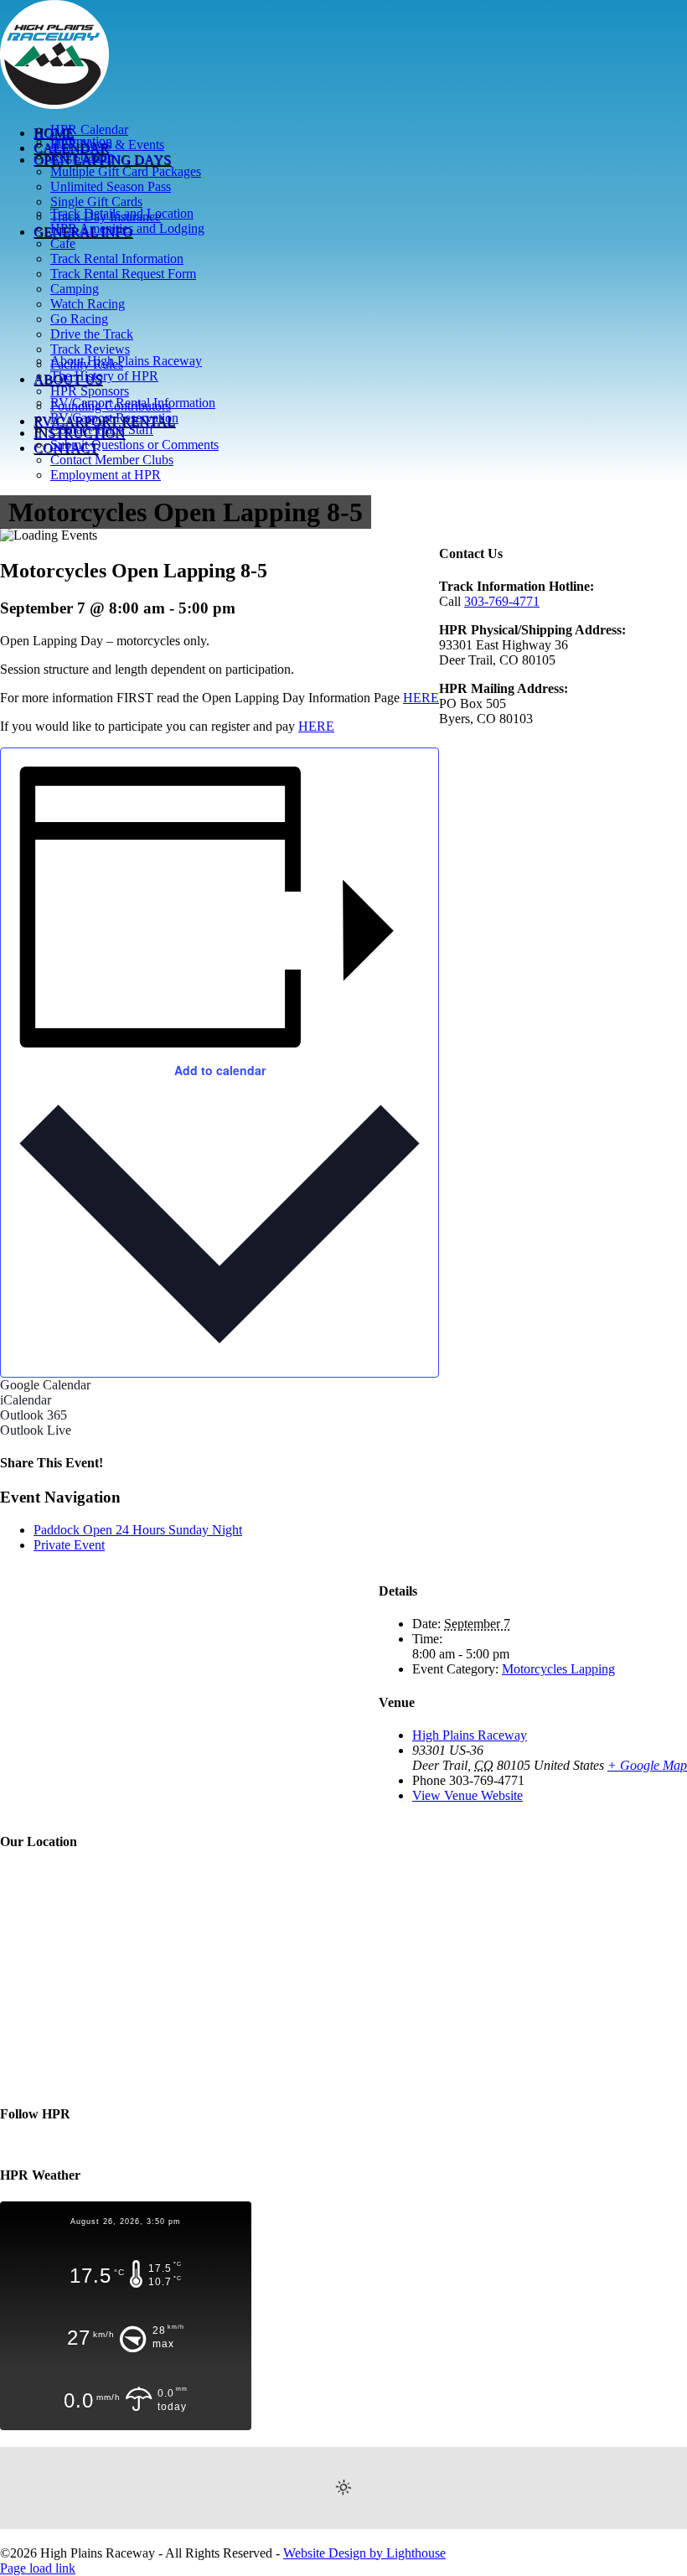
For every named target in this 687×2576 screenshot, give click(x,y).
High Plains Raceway (470, 1735)
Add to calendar (220, 1070)
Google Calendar (45, 1385)
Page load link (38, 2568)
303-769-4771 (502, 601)
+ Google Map (647, 1765)
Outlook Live (36, 1430)
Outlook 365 (34, 1415)
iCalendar (26, 1400)
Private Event (69, 1545)
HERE (421, 698)
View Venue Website (467, 1795)
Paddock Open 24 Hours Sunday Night (138, 1530)
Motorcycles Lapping (558, 1669)
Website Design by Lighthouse (364, 2553)
